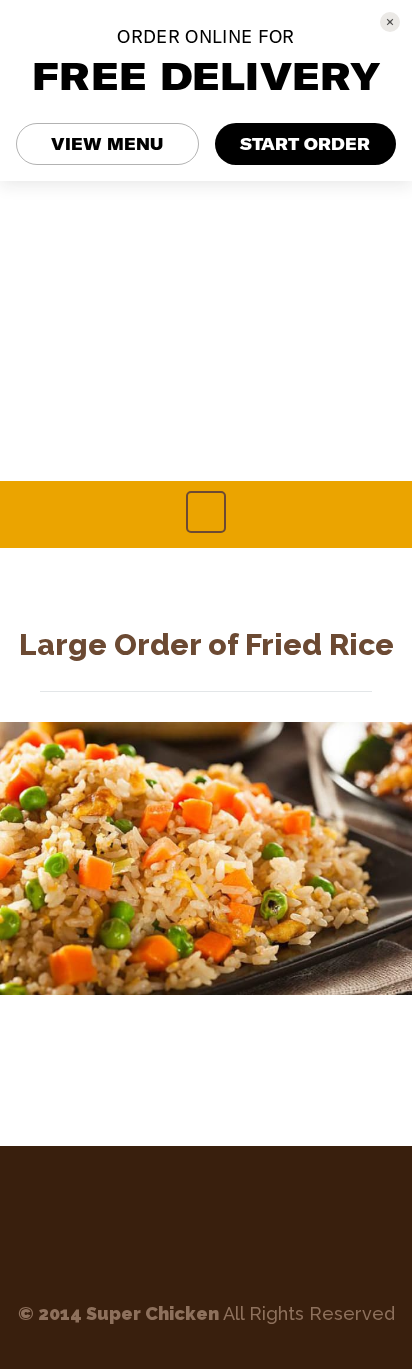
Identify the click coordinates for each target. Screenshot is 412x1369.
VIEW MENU (107, 144)
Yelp (237, 1225)
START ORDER (305, 144)
